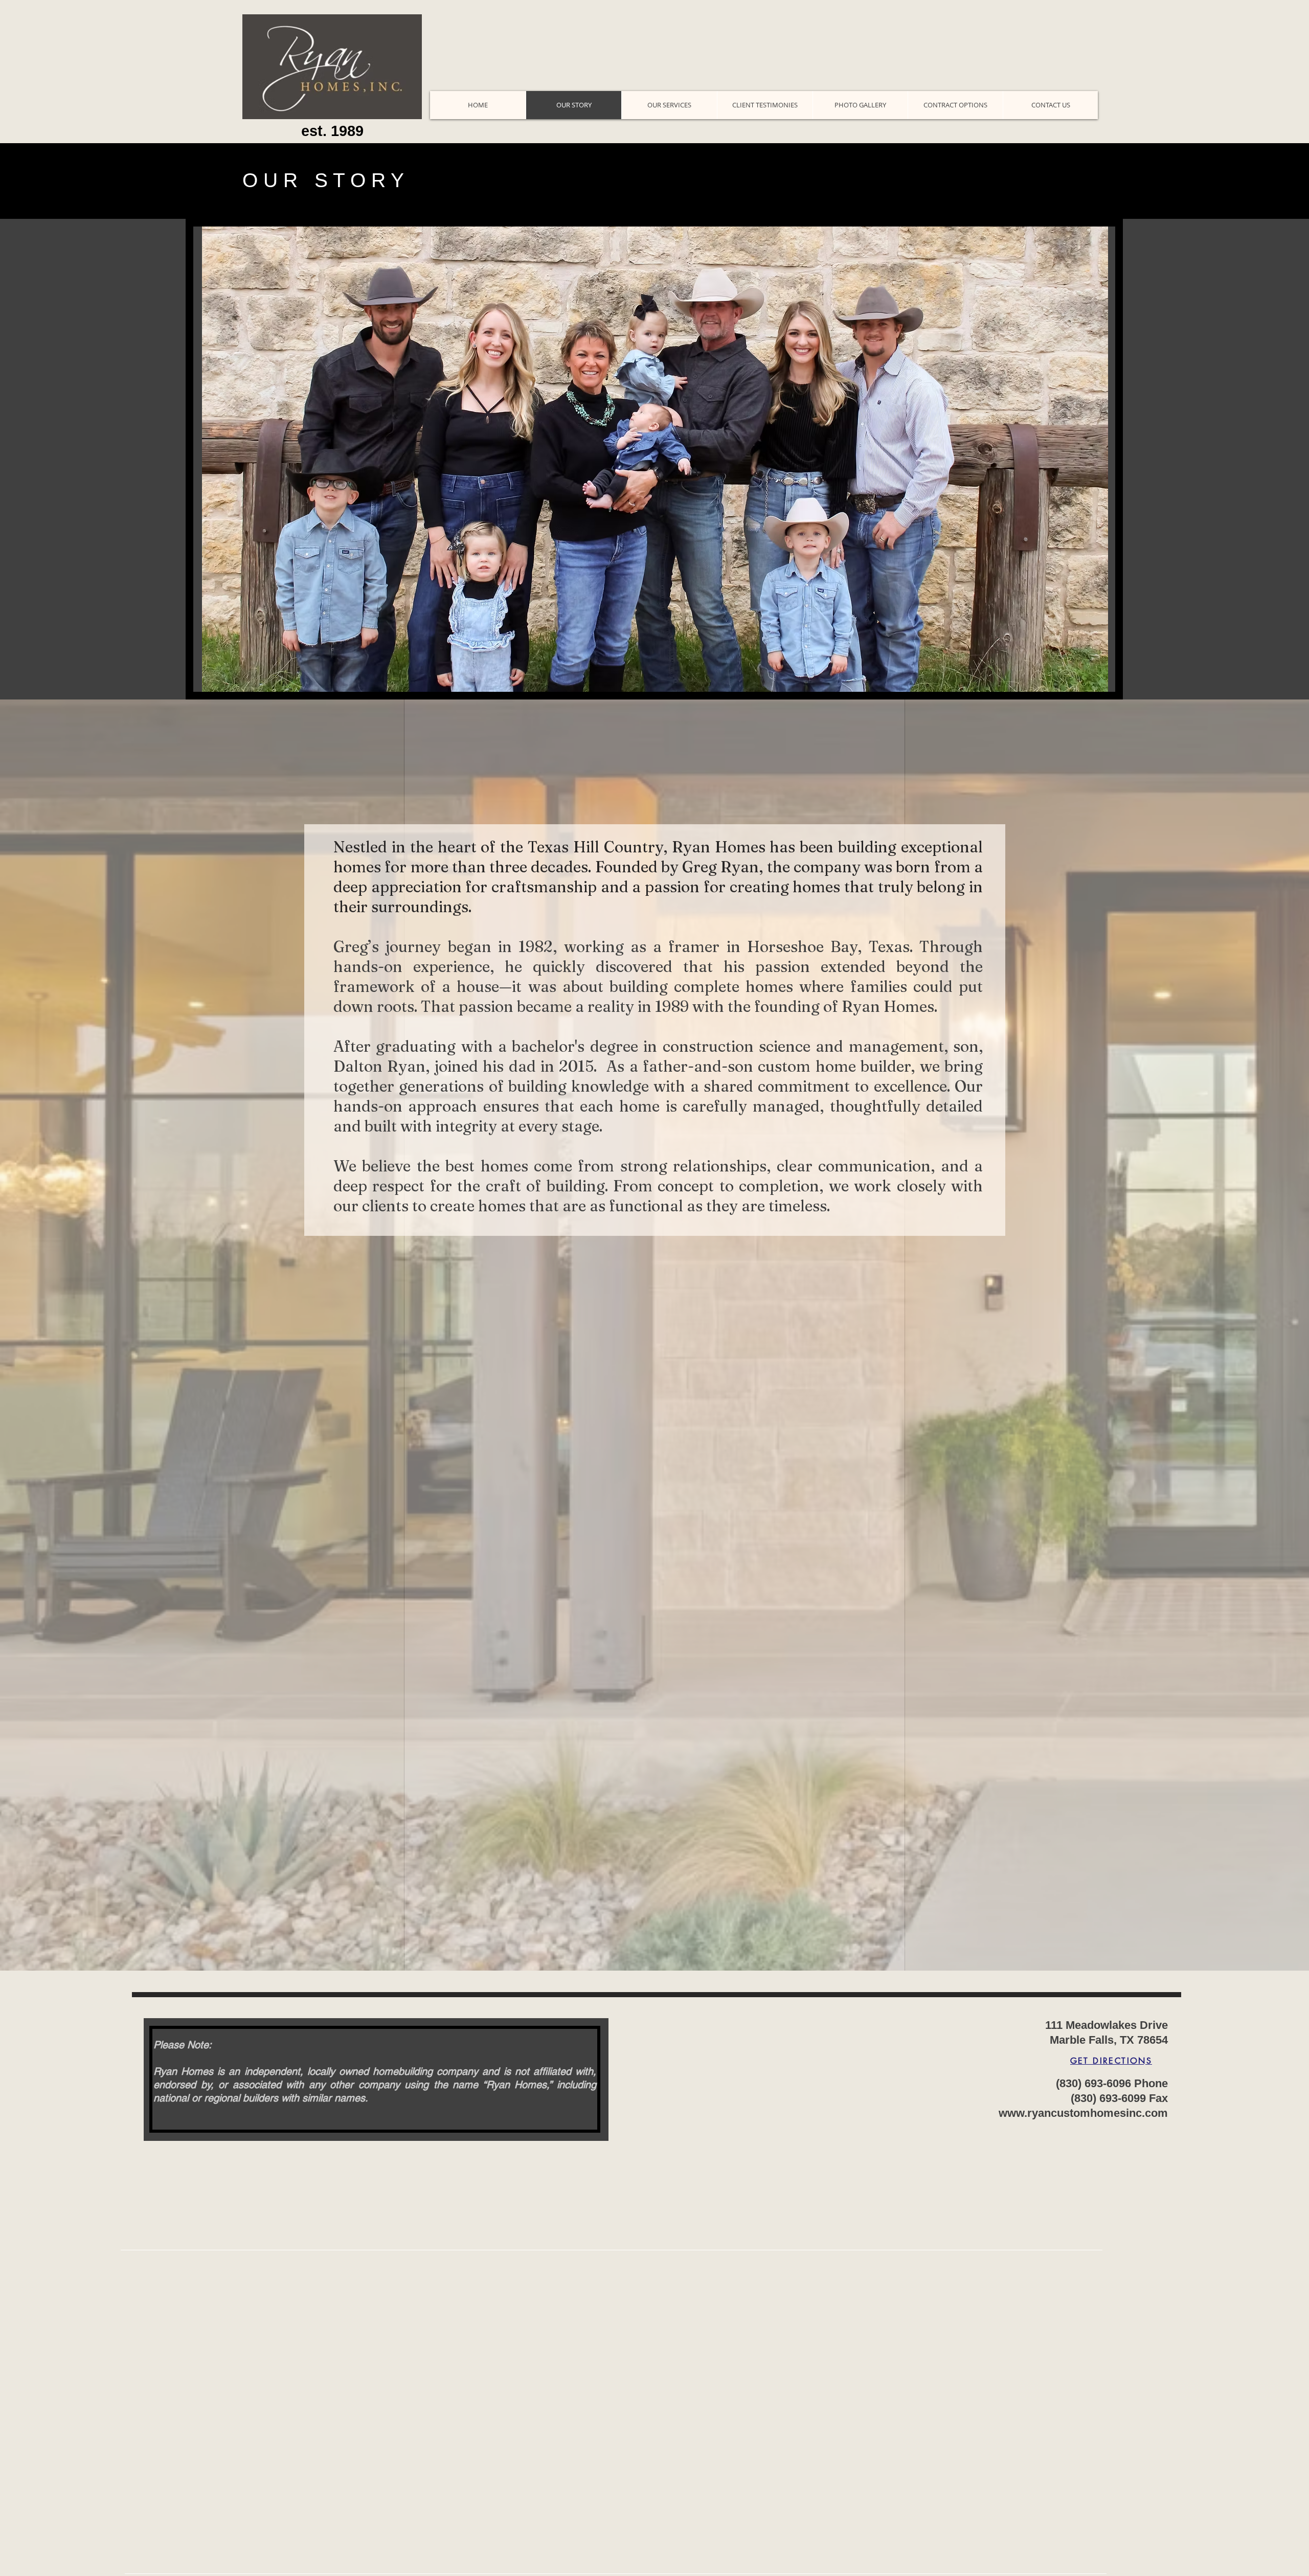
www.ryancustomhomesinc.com (1083, 2113)
